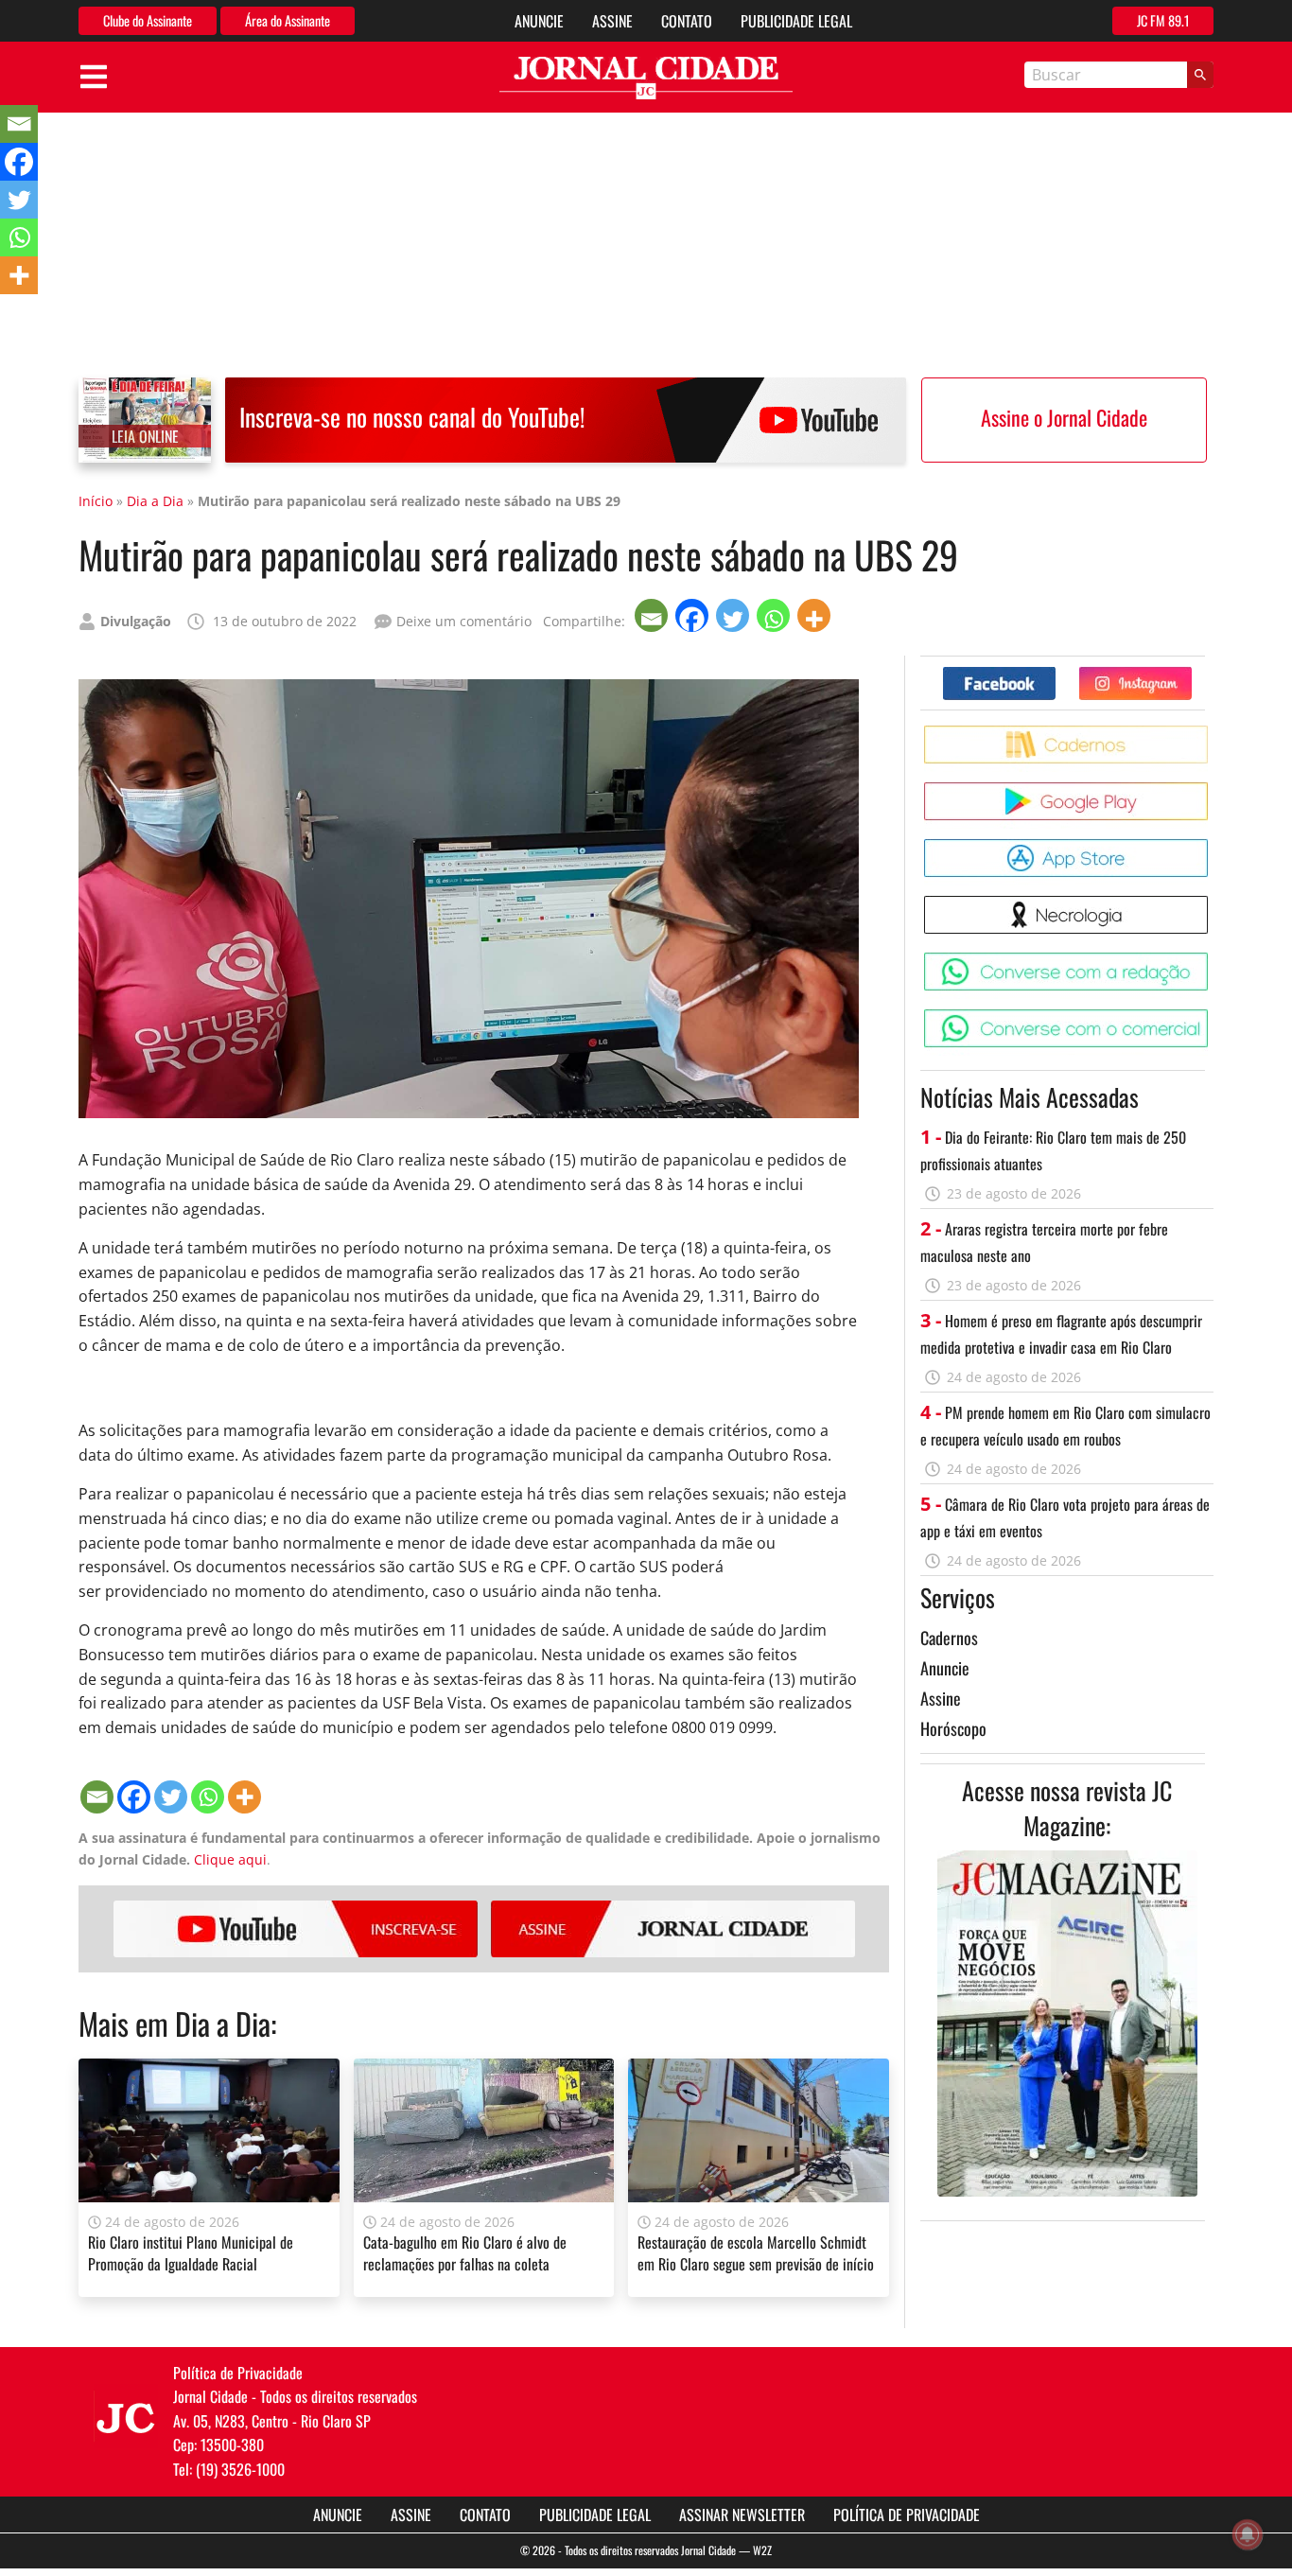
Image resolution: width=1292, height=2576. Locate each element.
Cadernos (949, 1638)
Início (96, 501)
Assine (612, 21)
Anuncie (539, 21)
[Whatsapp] (775, 615)
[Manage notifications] (1248, 2534)
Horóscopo (953, 1728)
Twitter (1191, 674)
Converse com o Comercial (1211, 1016)
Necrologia (1211, 903)
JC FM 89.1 (1163, 20)
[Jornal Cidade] (646, 78)
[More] (816, 615)
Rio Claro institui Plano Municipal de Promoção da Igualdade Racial (191, 2252)
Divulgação (136, 621)
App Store (1211, 846)
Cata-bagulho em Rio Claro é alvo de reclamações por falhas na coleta (465, 2252)
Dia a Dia (155, 501)
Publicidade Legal (796, 21)
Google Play (1211, 789)
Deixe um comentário (464, 621)
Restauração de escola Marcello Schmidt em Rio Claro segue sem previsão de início (756, 2252)
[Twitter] (734, 615)
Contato (687, 21)
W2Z (762, 2550)
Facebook (1055, 674)
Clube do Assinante (148, 20)
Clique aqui (230, 1859)
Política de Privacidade (907, 2515)
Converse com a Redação (1211, 960)
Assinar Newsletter (742, 2515)
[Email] (653, 615)
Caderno (1211, 733)
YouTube (296, 1929)
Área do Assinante (288, 20)
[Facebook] (694, 615)
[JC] (126, 2416)
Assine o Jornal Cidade (1064, 417)
